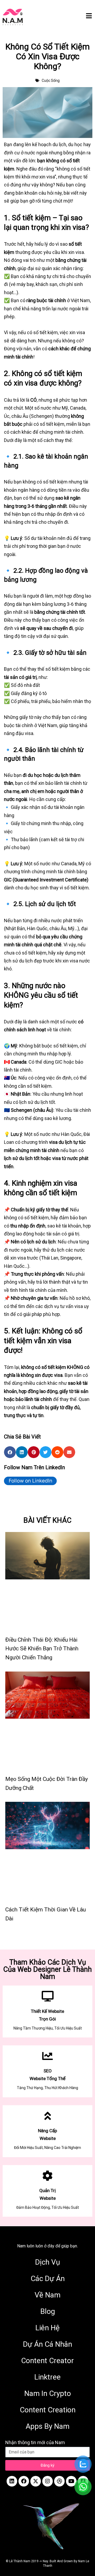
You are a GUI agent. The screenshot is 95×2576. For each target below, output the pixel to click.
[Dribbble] (59, 2481)
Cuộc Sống (51, 80)
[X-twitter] (36, 2481)
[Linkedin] (12, 2481)
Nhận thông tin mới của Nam (35, 2442)
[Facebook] (24, 2481)
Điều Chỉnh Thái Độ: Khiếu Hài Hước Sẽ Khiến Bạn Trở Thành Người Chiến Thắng (42, 1649)
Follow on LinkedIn (30, 1481)
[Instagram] (47, 2481)
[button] (10, 1452)
